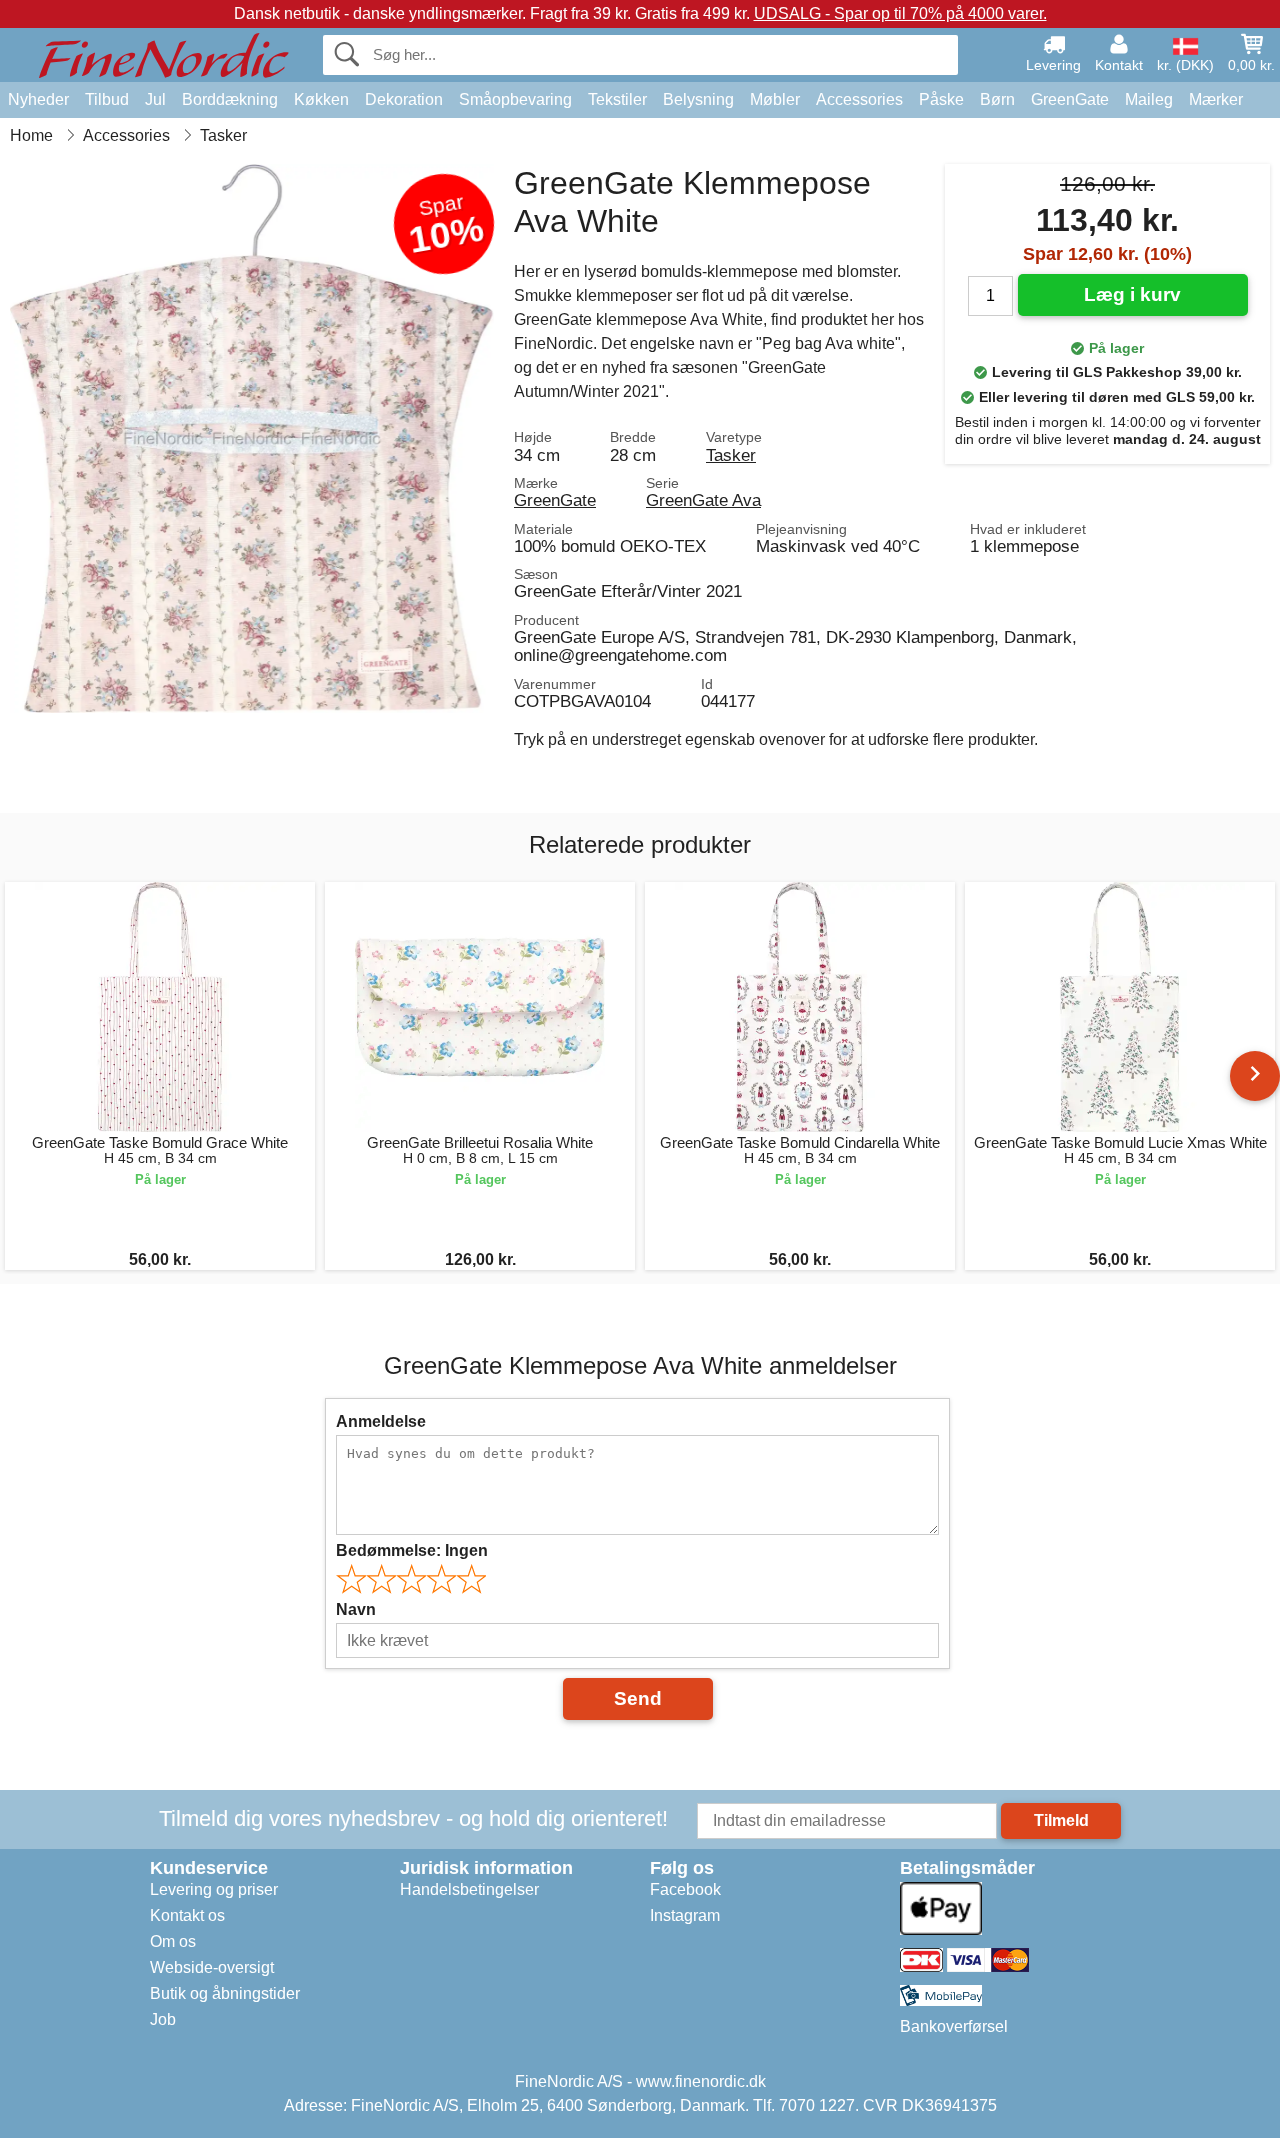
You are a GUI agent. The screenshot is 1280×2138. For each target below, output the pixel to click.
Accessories (859, 99)
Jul (155, 99)
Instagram (685, 1915)
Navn (356, 1609)
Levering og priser (214, 1889)
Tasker (731, 455)
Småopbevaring (515, 99)
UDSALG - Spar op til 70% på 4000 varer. (900, 13)
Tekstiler (617, 99)
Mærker (1216, 99)
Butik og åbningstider (225, 1993)
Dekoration (404, 99)
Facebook (685, 1889)
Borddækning (230, 99)
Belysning (698, 99)
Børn (997, 99)
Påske (941, 99)
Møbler (775, 99)
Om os (173, 1941)
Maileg (1149, 99)
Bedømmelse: (412, 1550)
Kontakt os (187, 1915)
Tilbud (107, 99)
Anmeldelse (381, 1421)
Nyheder (38, 99)
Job (163, 2019)
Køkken (321, 99)
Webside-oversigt (212, 1967)
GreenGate (1070, 99)
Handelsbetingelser (469, 1889)
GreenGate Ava (703, 500)
